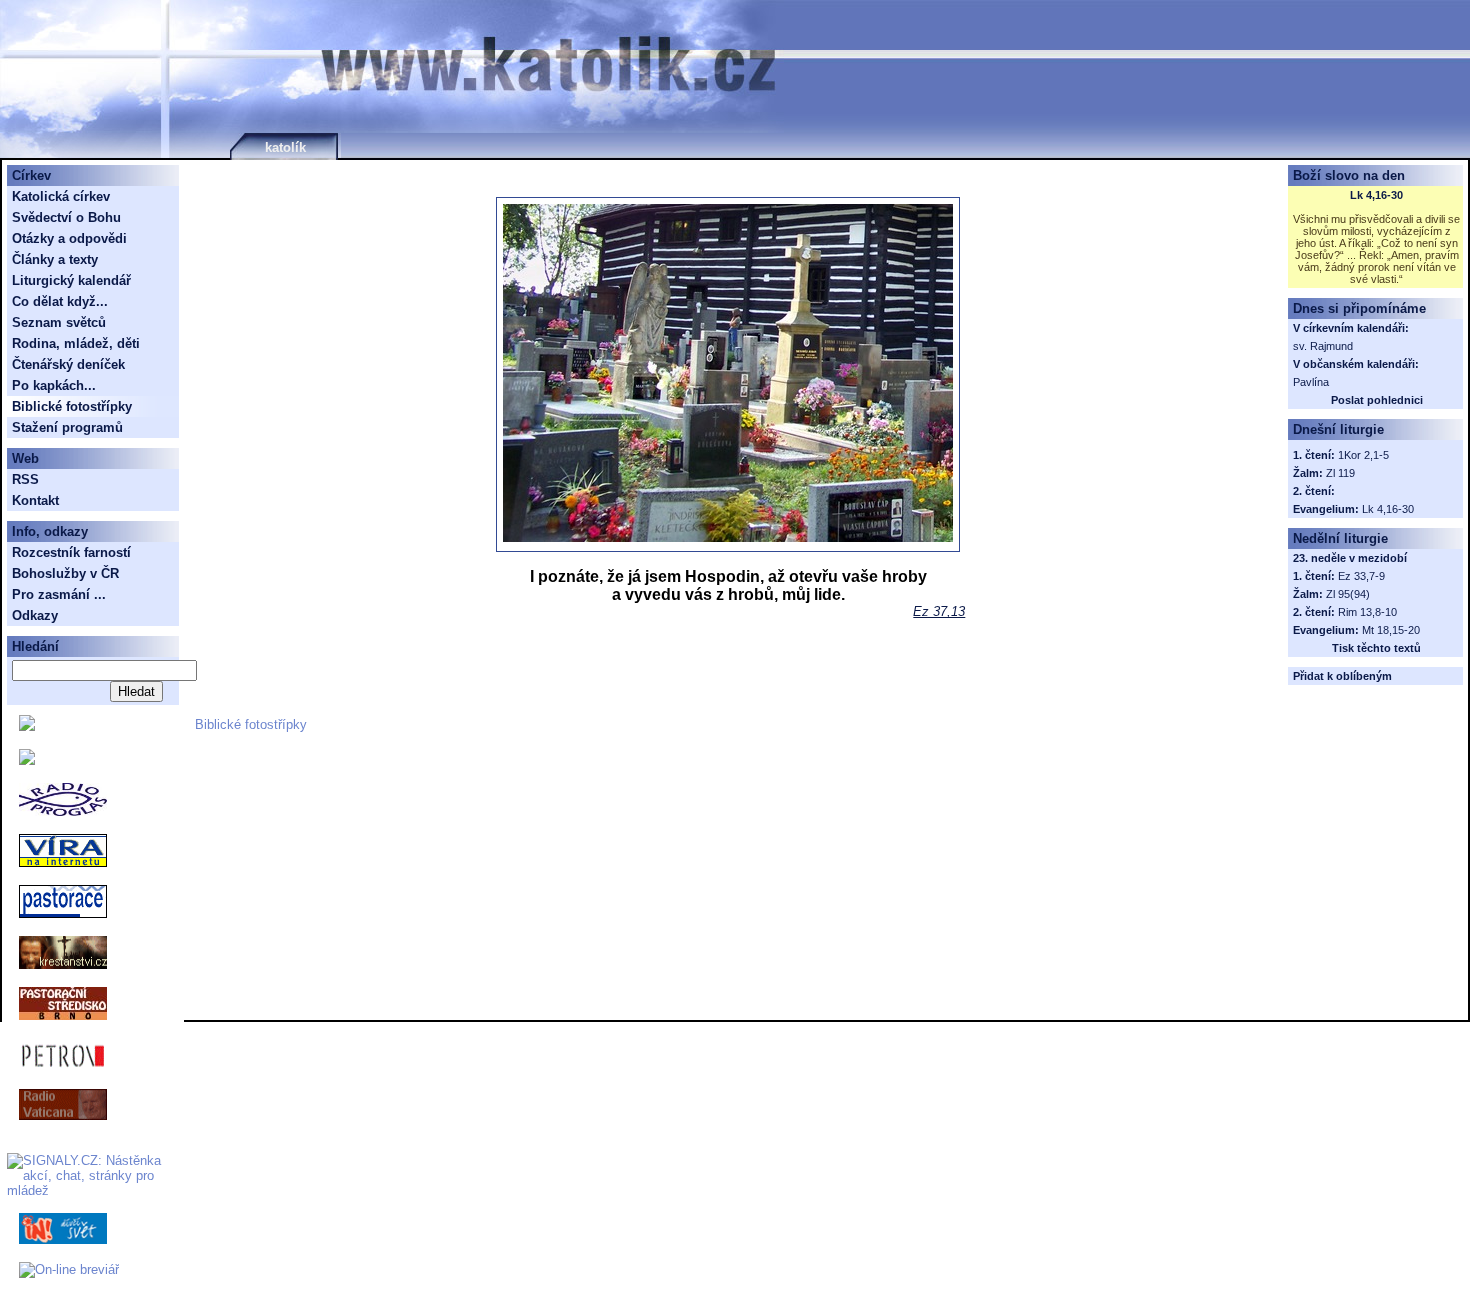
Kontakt (35, 500)
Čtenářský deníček (68, 364)
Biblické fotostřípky (251, 724)
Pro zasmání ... (59, 594)
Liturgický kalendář (71, 280)
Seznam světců (59, 322)
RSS (25, 479)
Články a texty (55, 259)
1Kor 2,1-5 (1363, 455)
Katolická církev (61, 196)
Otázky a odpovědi (69, 238)
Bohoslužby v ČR (65, 573)
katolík (285, 147)
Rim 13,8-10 (1367, 612)
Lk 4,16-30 (1376, 195)
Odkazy (35, 615)
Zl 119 (1340, 473)
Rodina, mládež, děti (76, 343)
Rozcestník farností (71, 552)
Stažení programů (67, 427)
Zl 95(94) (1348, 594)
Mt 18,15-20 (1391, 630)
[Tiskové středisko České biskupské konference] (27, 760)
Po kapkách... (54, 385)
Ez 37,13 (939, 611)
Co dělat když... (60, 301)
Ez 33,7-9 (1361, 576)
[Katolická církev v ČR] (27, 726)
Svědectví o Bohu (66, 217)
